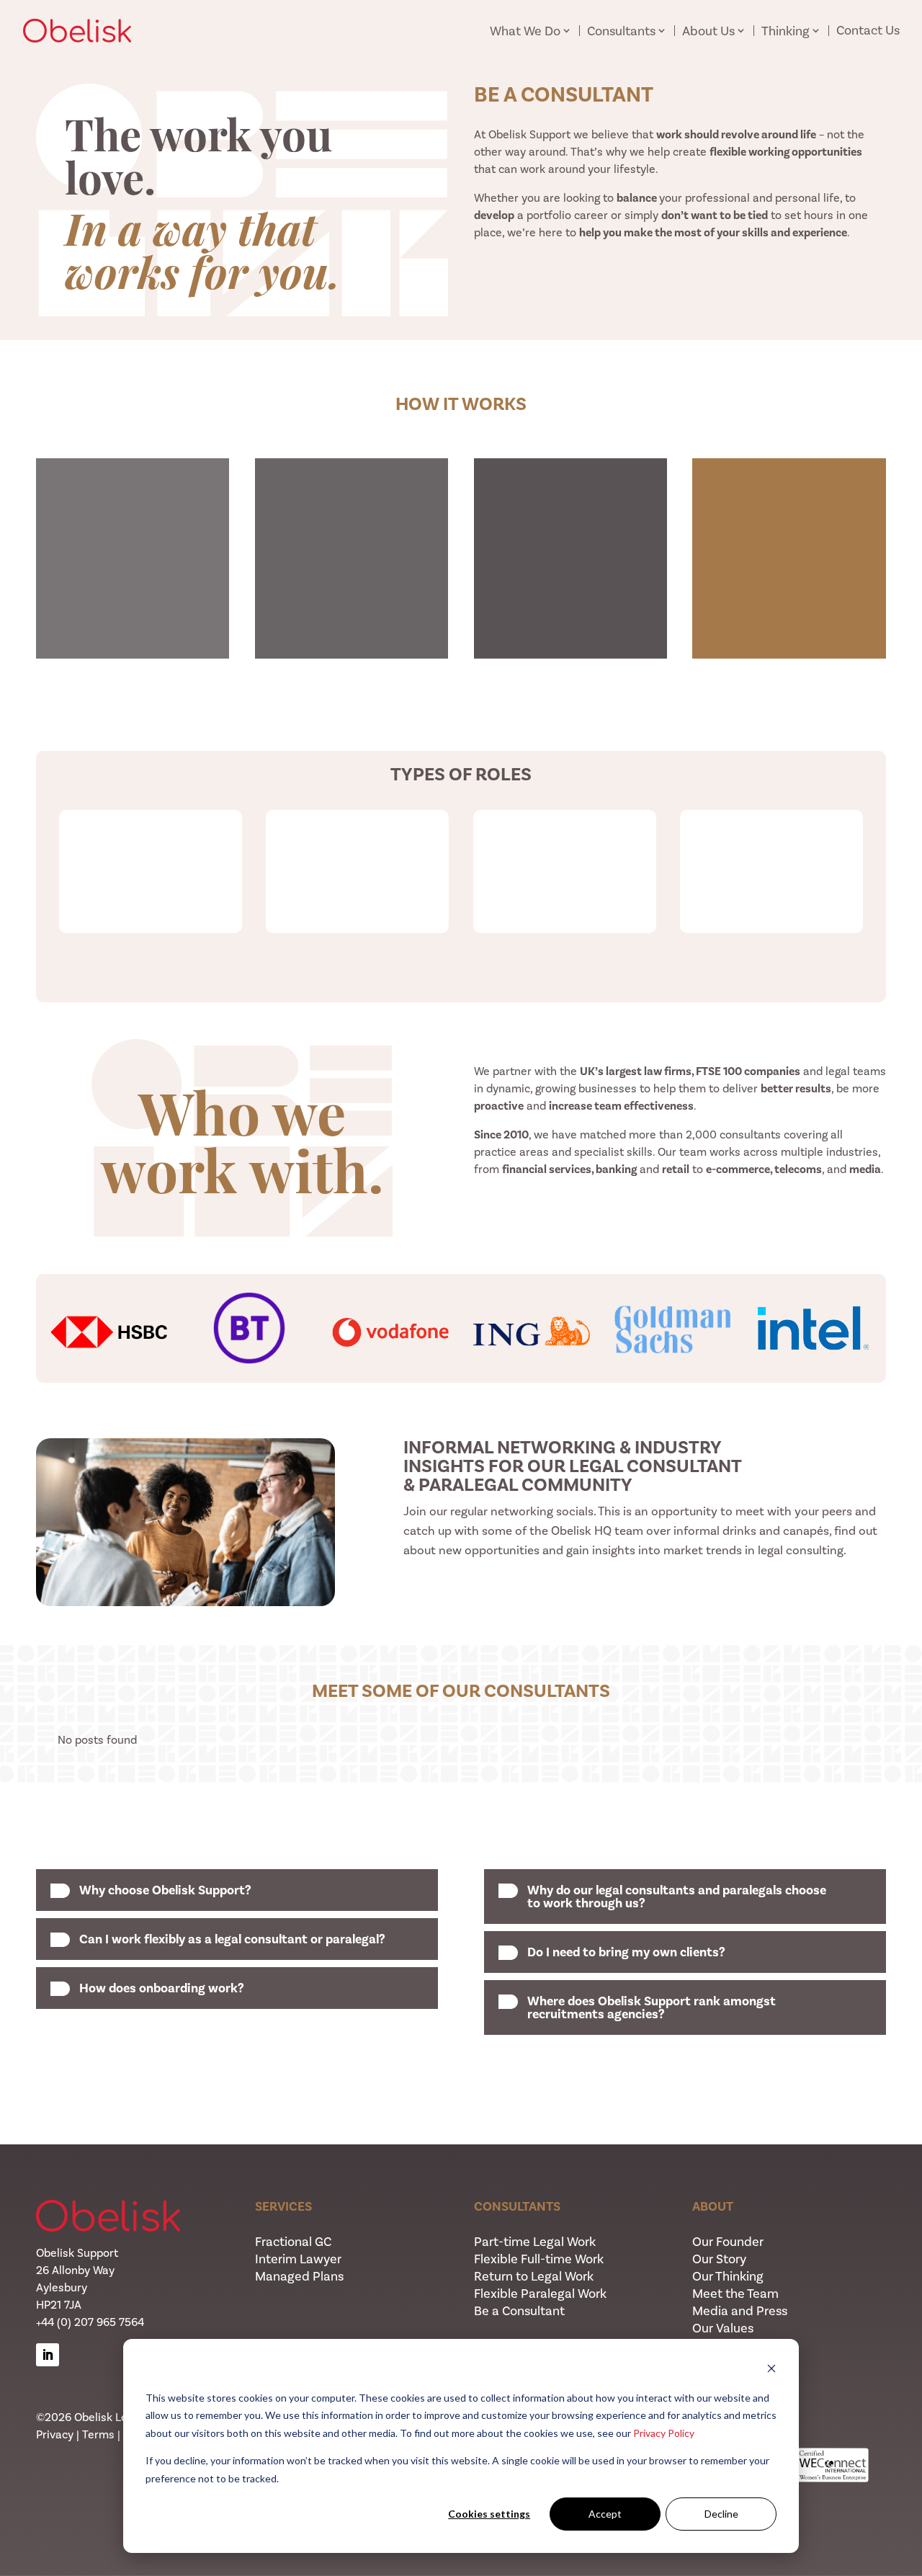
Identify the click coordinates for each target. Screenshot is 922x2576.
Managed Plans (299, 2276)
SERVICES (283, 2206)
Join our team (461, 965)
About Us (708, 31)
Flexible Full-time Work (539, 2259)
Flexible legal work (150, 831)
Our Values (723, 2328)
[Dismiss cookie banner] (771, 2370)
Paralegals (771, 831)
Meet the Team (735, 2294)
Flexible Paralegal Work (540, 2294)
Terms (98, 2434)
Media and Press (740, 2311)
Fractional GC (293, 2242)
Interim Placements (358, 831)
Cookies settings (489, 2514)
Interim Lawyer (298, 2259)
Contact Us (868, 30)
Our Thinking (728, 2276)
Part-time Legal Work (535, 2242)
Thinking (786, 31)
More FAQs (461, 2093)
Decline (721, 2514)
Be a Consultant (519, 2311)
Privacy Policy (664, 2433)
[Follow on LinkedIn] (48, 2355)
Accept (605, 2514)
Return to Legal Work (534, 2276)
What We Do (525, 31)
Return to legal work (565, 831)
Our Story (719, 2259)
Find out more (458, 1608)
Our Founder (728, 2242)
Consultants (621, 31)
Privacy (55, 2434)
